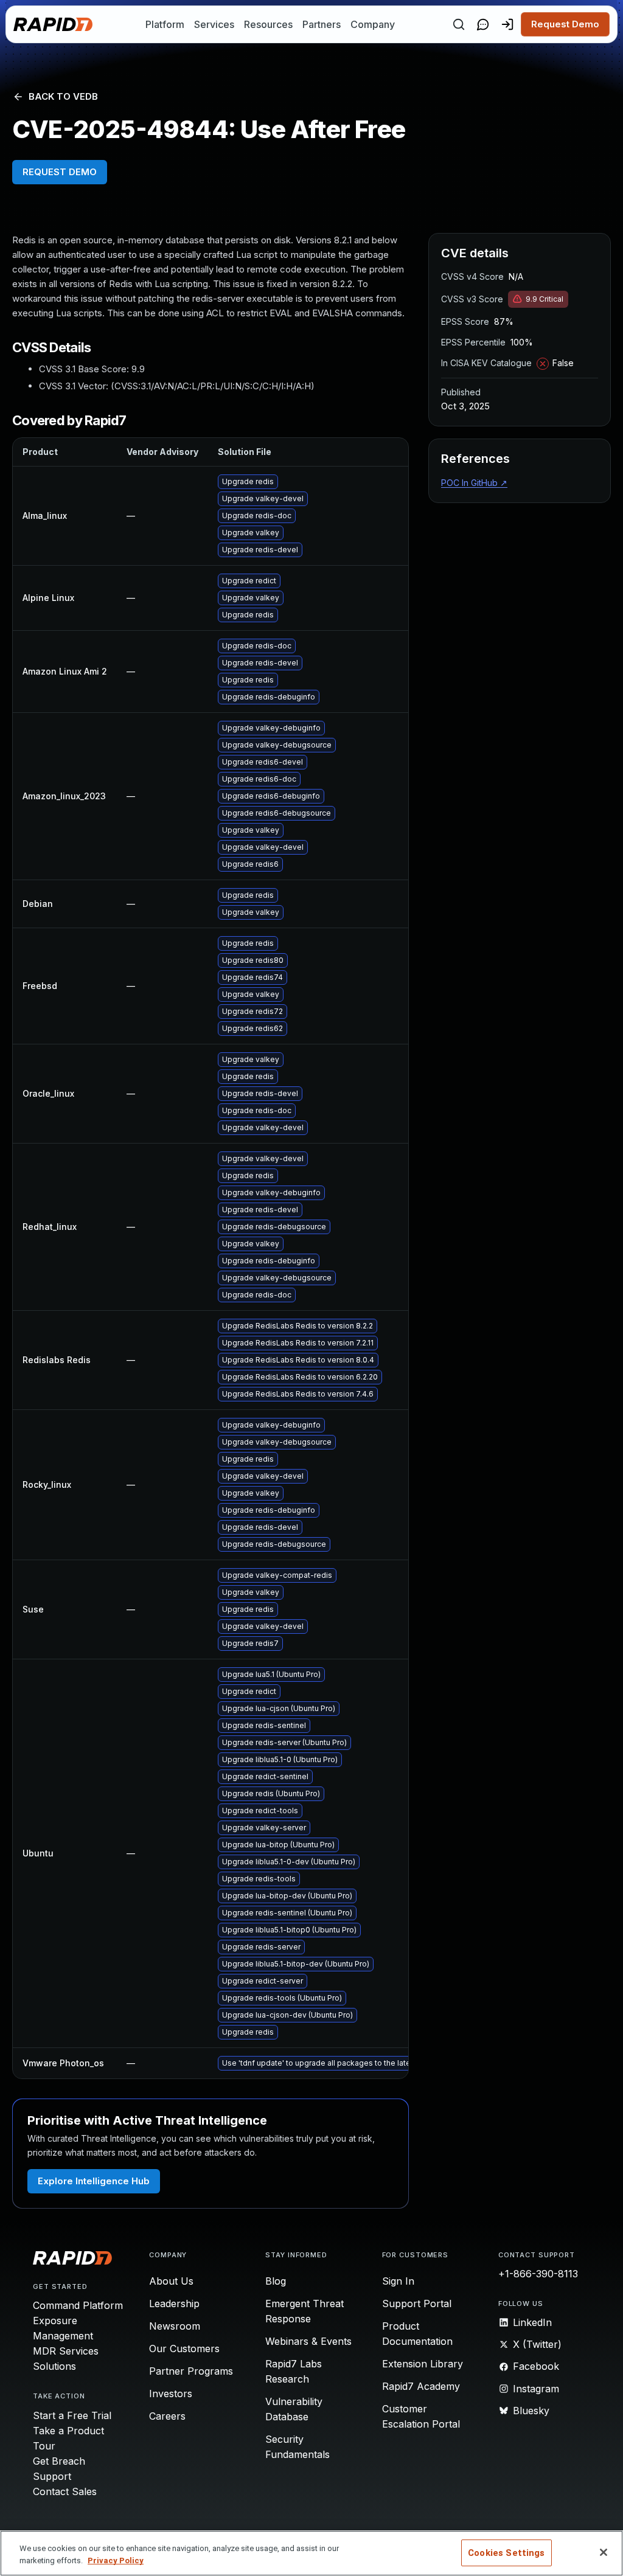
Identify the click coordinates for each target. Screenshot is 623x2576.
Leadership (174, 2303)
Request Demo (565, 24)
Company (373, 24)
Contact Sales (65, 2491)
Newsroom (175, 2326)
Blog (276, 2281)
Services (214, 24)
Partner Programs (191, 2371)
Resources (268, 24)
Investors (171, 2394)
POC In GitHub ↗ (474, 483)
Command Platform (78, 2305)
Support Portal (417, 2303)
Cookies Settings (506, 2553)
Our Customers (184, 2349)
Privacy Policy (116, 2560)
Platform (165, 24)
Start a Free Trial (72, 2415)
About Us (171, 2281)
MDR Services (66, 2351)
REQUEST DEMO (60, 172)
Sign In (398, 2281)
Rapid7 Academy (421, 2386)
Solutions (54, 2366)
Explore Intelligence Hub (94, 2181)
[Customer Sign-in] (507, 24)
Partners (322, 24)
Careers (167, 2416)
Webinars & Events (308, 2341)
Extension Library (423, 2364)
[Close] (604, 2552)
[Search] (459, 24)
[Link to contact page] (483, 24)
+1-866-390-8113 (538, 2274)
